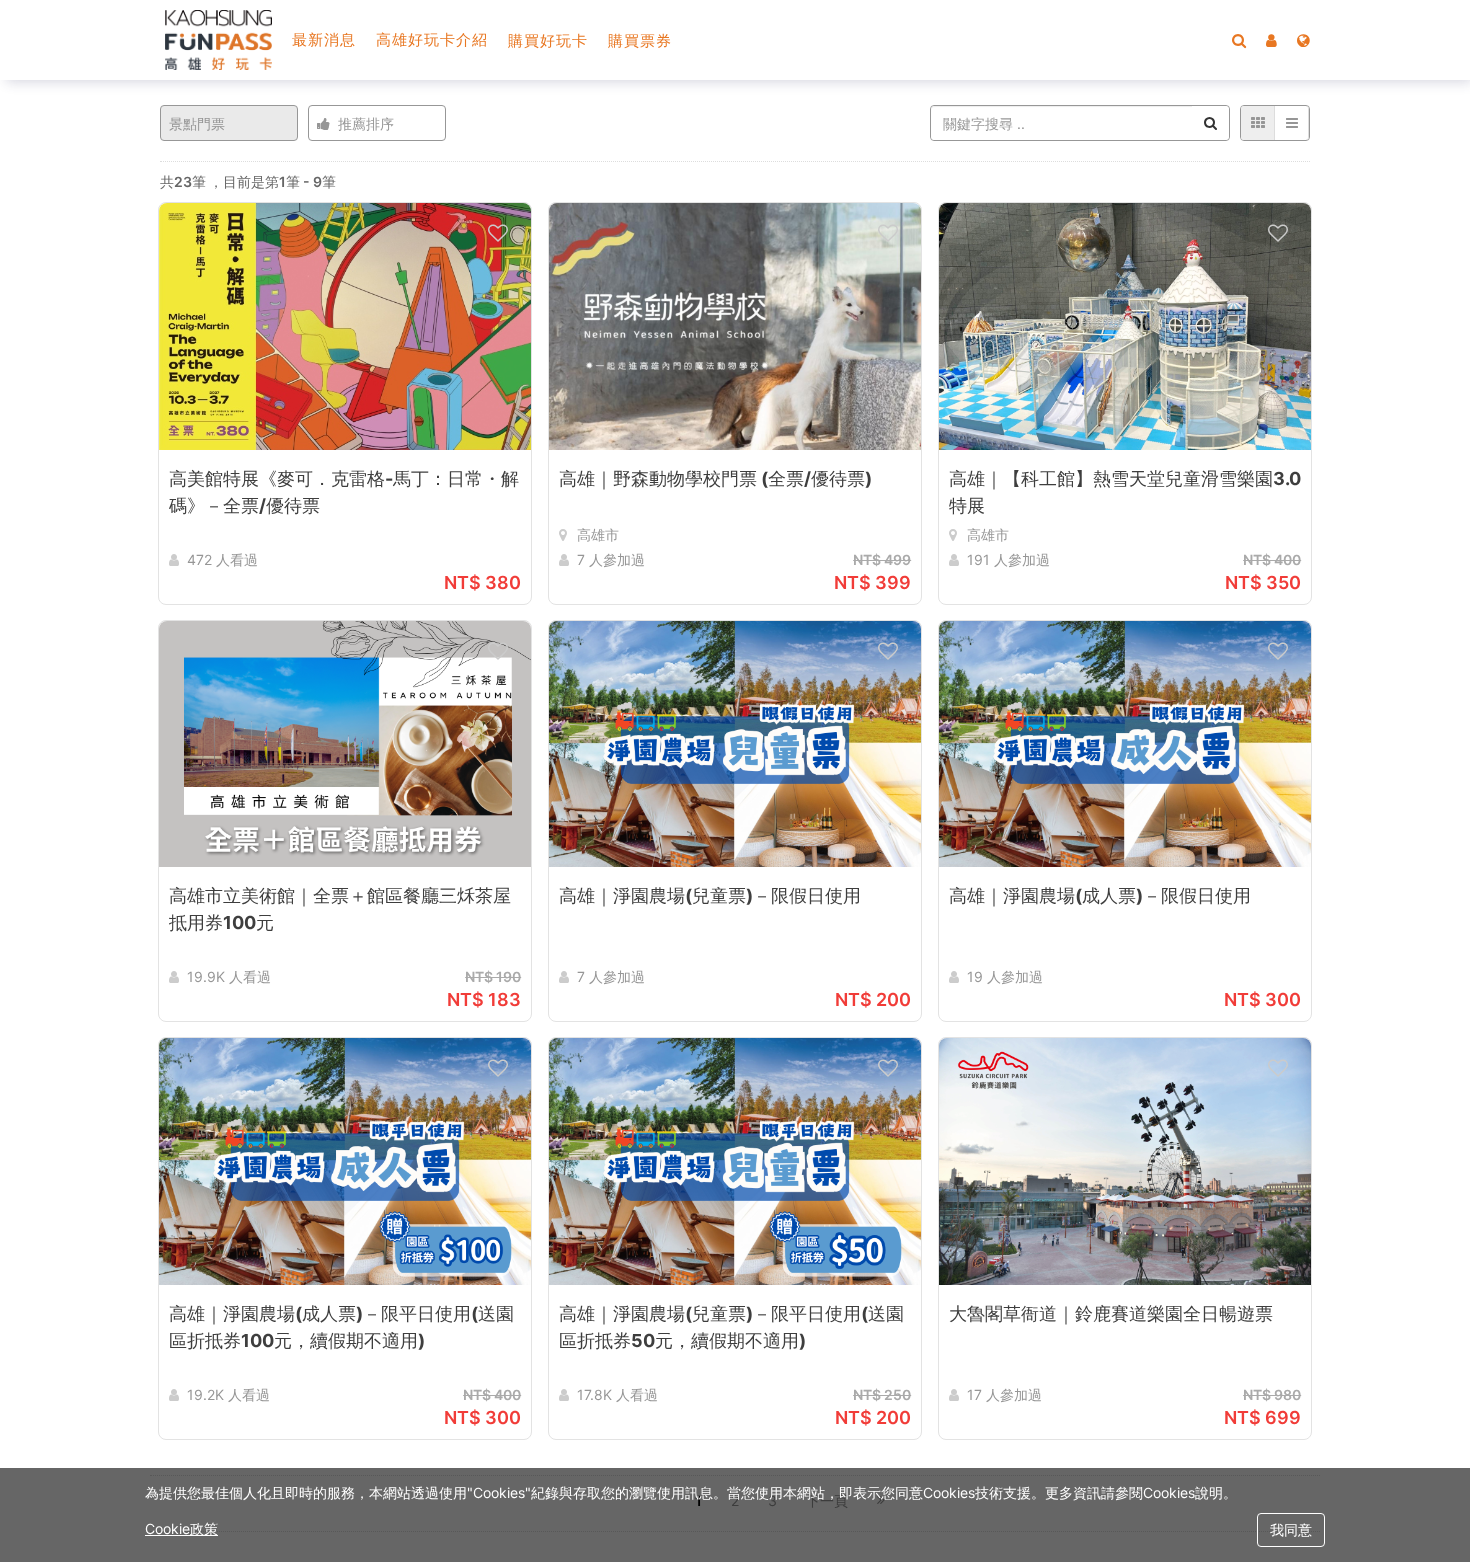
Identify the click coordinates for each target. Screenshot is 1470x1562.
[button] (1271, 40)
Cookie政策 (181, 1528)
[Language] (1303, 40)
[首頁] (218, 40)
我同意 (1291, 1529)
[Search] (1239, 40)
